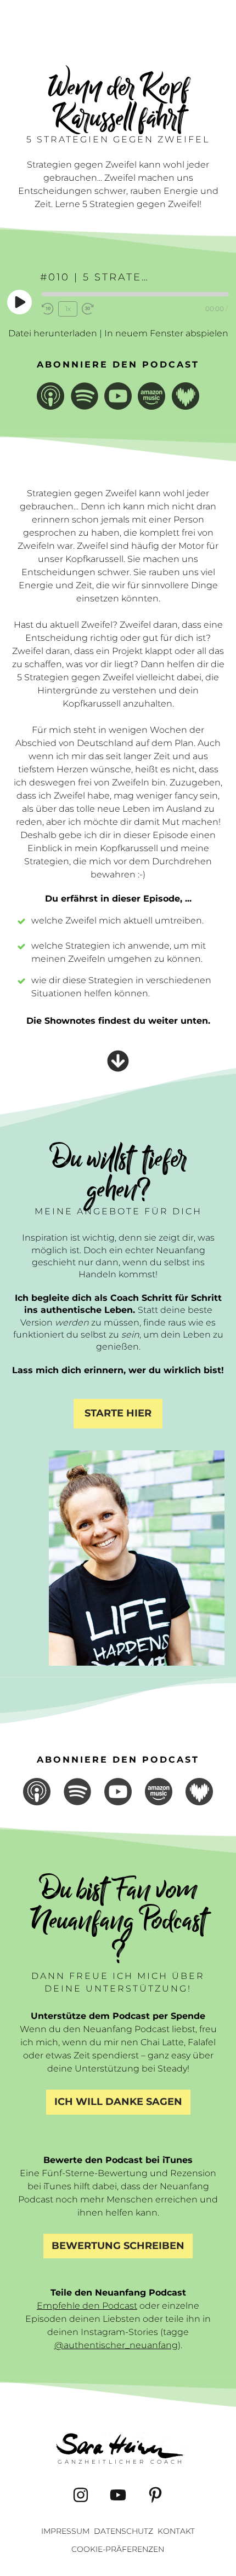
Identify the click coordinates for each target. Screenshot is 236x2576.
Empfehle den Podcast (87, 2306)
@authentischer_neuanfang (116, 2345)
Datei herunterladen (53, 333)
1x (68, 309)
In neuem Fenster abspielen (166, 333)
